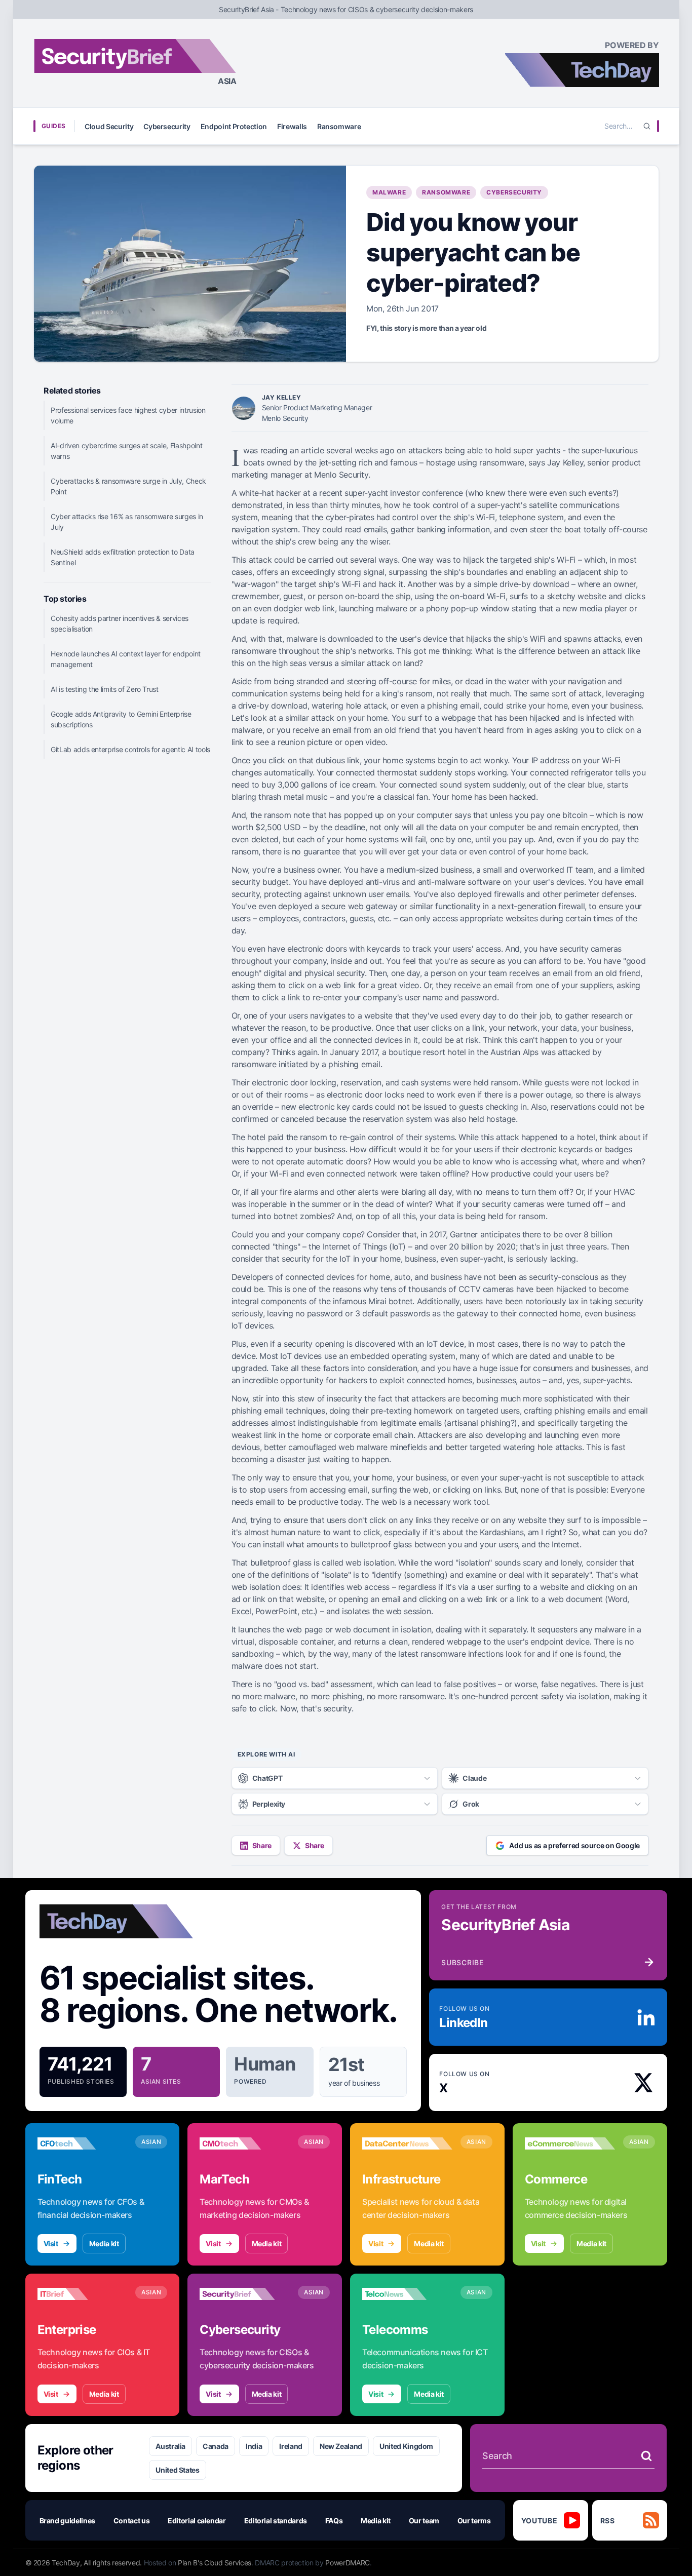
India (254, 2446)
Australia (170, 2446)
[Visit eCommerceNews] (570, 2143)
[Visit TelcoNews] (407, 2294)
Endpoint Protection (234, 126)
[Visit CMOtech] (245, 2143)
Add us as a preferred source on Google (574, 1845)
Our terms (474, 2521)
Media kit (104, 2243)
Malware (389, 192)
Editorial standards (276, 2521)
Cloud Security (109, 126)
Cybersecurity (167, 126)
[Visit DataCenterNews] (407, 2143)
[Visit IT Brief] (83, 2294)
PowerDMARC (348, 2563)
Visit (51, 2243)
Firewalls (292, 126)
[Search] (647, 126)
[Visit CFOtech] (83, 2143)
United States (177, 2470)
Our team (424, 2521)
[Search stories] (646, 2456)
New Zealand (341, 2446)
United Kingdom (406, 2446)
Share (262, 1845)
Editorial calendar (197, 2521)
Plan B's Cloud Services (215, 2563)
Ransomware (339, 126)
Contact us (132, 2521)
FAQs (334, 2521)
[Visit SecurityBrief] (245, 2294)
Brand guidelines (67, 2521)
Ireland (291, 2446)
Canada (216, 2446)
